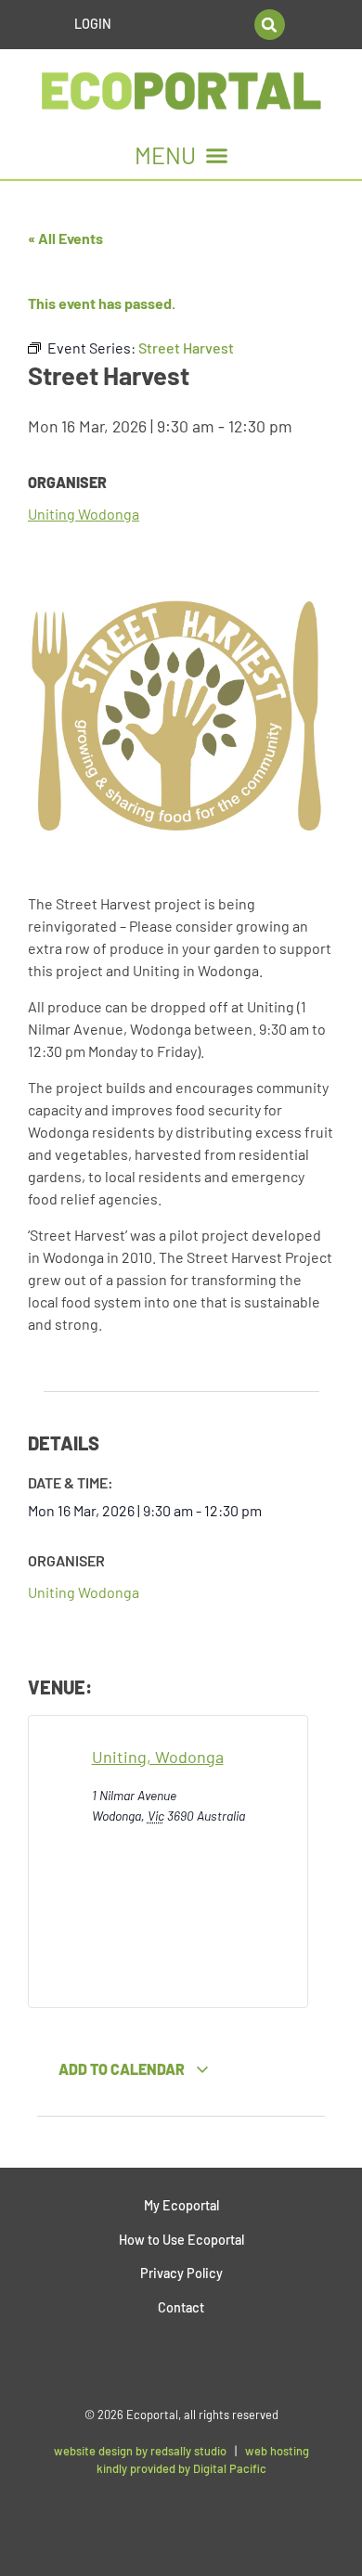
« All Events (65, 238)
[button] (270, 25)
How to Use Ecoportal (181, 2240)
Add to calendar (123, 2069)
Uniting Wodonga (84, 514)
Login (93, 24)
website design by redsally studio (140, 2451)
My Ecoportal (181, 2205)
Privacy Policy (181, 2273)
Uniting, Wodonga (158, 1757)
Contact (181, 2307)
